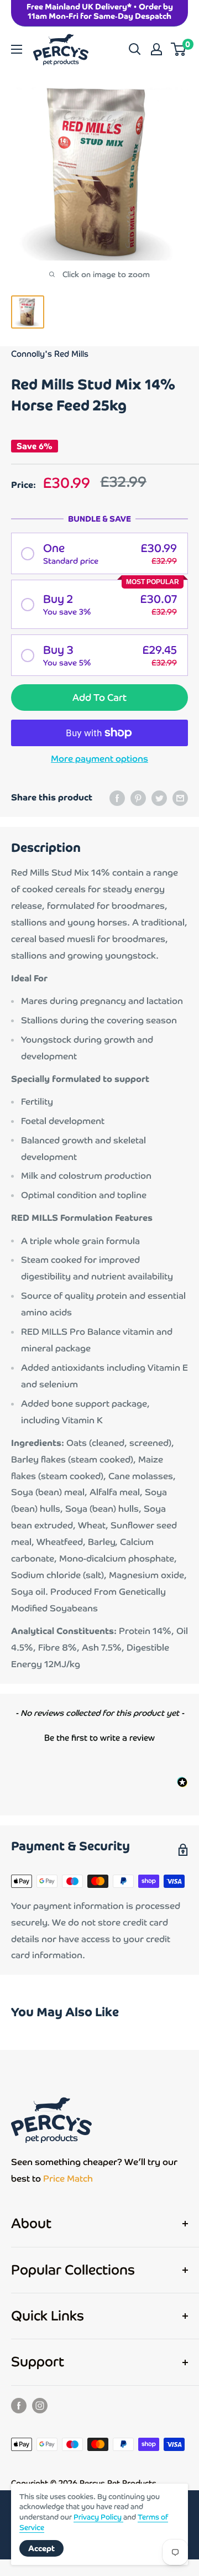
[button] (99, 553)
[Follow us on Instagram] (40, 2405)
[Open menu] (17, 49)
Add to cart (99, 698)
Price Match (68, 2179)
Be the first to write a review (99, 1738)
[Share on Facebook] (117, 798)
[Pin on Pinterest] (138, 798)
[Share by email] (180, 798)
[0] (179, 49)
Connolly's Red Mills (50, 354)
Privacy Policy (98, 2517)
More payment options (99, 759)
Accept (41, 2548)
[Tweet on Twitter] (159, 798)
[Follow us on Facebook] (19, 2405)
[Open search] (135, 49)
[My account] (156, 49)
